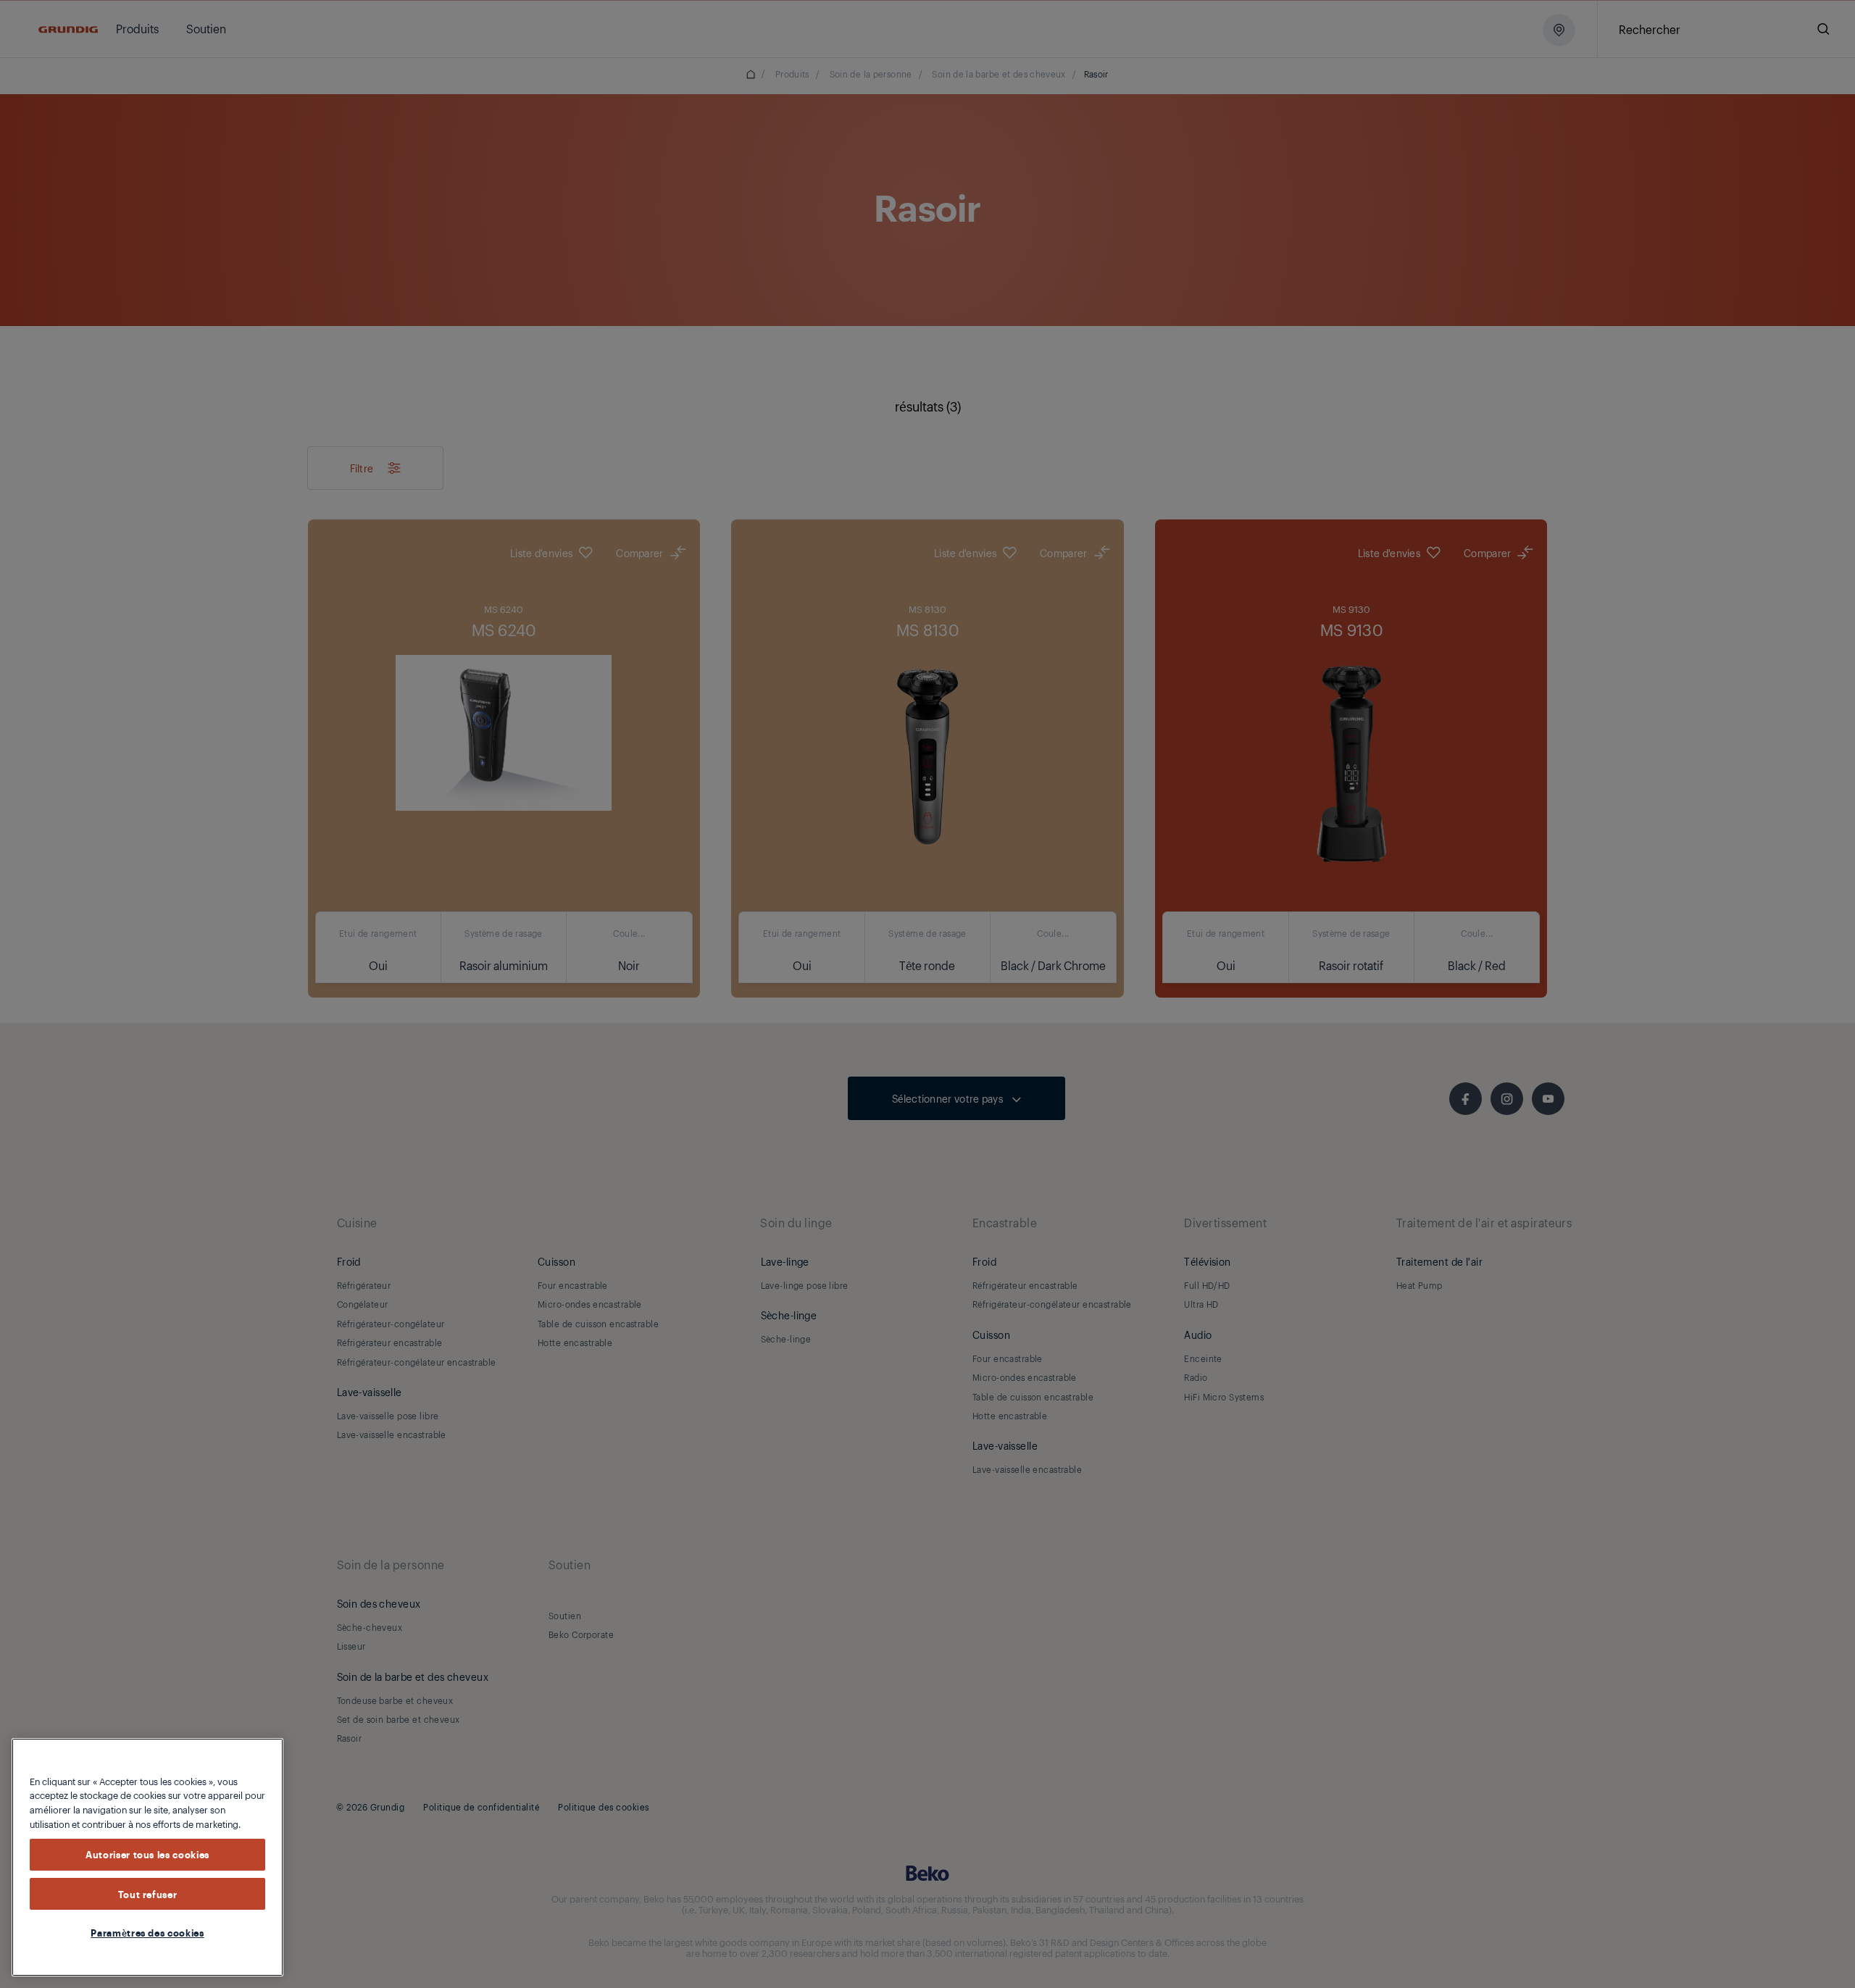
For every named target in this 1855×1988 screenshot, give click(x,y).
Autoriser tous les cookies (147, 1855)
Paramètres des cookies (147, 1932)
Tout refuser (148, 1894)
